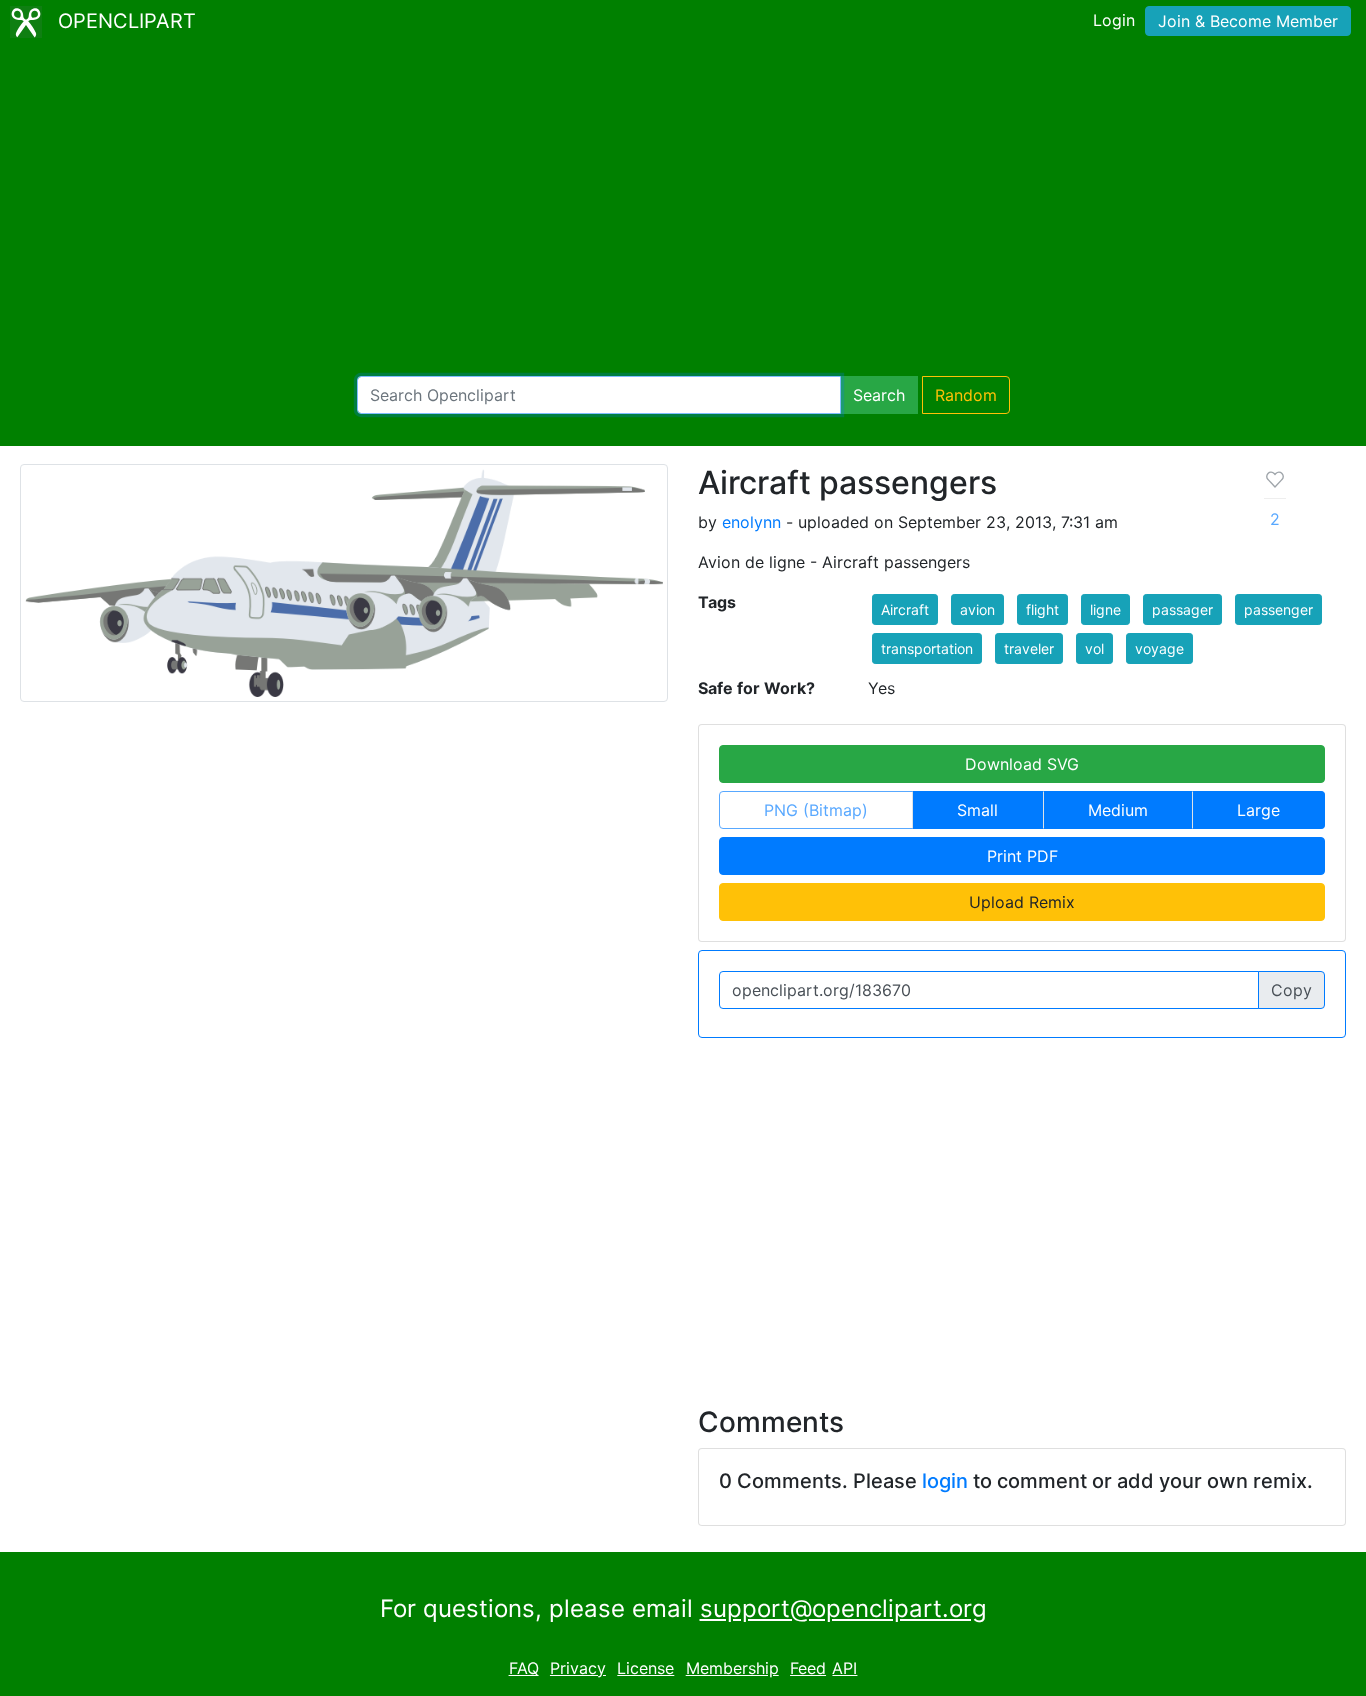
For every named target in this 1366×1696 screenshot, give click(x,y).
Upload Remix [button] (1022, 902)
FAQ (524, 1668)
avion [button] (977, 609)
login (945, 1481)
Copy (1291, 990)
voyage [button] (1159, 648)
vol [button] (1094, 648)
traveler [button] (1029, 648)
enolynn (751, 522)
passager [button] (1182, 609)
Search (879, 395)
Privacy (578, 1668)
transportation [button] (927, 648)
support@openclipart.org (843, 1608)
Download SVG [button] (1022, 764)
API (844, 1668)
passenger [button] (1278, 609)
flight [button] (1042, 609)
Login (1114, 20)
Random (966, 395)
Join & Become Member (1248, 21)
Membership (732, 1668)
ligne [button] (1105, 609)
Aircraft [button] (905, 609)
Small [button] (977, 810)
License (645, 1668)
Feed (808, 1668)
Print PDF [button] (1022, 856)
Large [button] (1258, 810)
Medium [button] (1118, 810)
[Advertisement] (683, 210)
